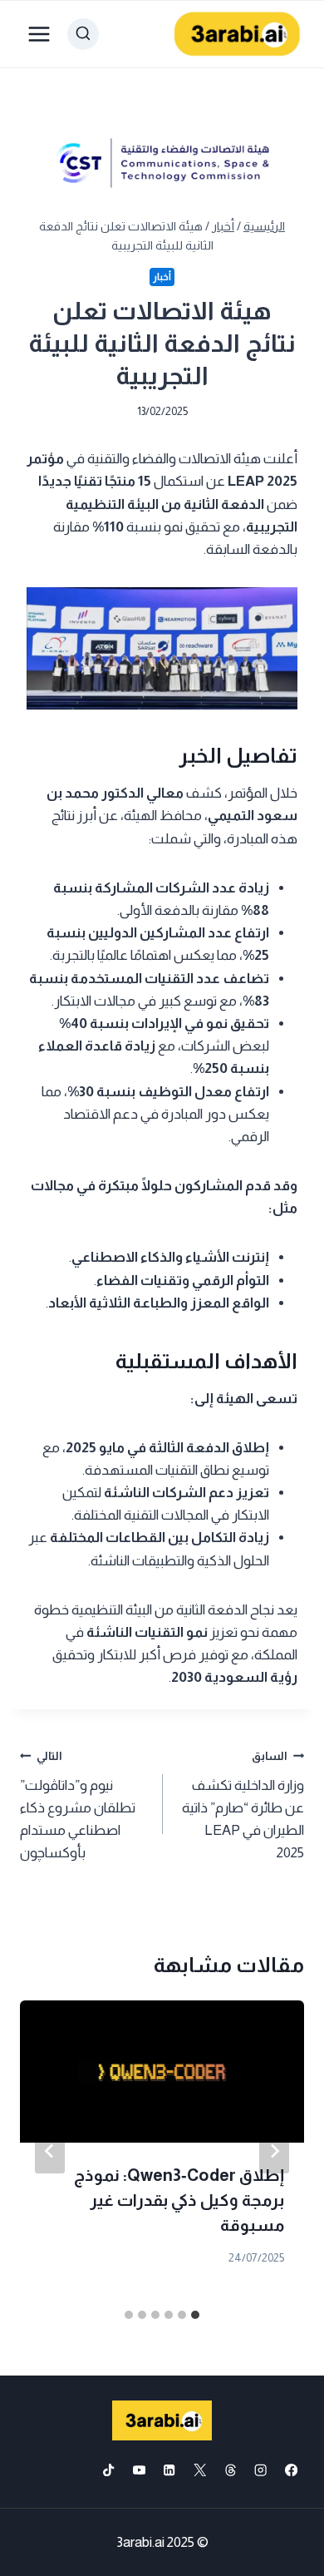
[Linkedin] (170, 2470)
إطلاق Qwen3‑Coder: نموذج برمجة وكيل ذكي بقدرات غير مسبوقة (179, 2200)
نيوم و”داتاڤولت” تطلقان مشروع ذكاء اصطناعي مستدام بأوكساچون (78, 1805)
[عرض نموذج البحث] (83, 34)
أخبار (162, 277)
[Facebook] (291, 2470)
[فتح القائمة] (39, 34)
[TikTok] (108, 2470)
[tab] (195, 2315)
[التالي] (50, 2151)
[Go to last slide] (274, 2151)
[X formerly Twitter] (200, 2470)
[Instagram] (261, 2470)
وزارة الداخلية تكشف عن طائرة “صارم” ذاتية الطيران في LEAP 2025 (243, 1805)
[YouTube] (139, 2470)
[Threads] (231, 2470)
